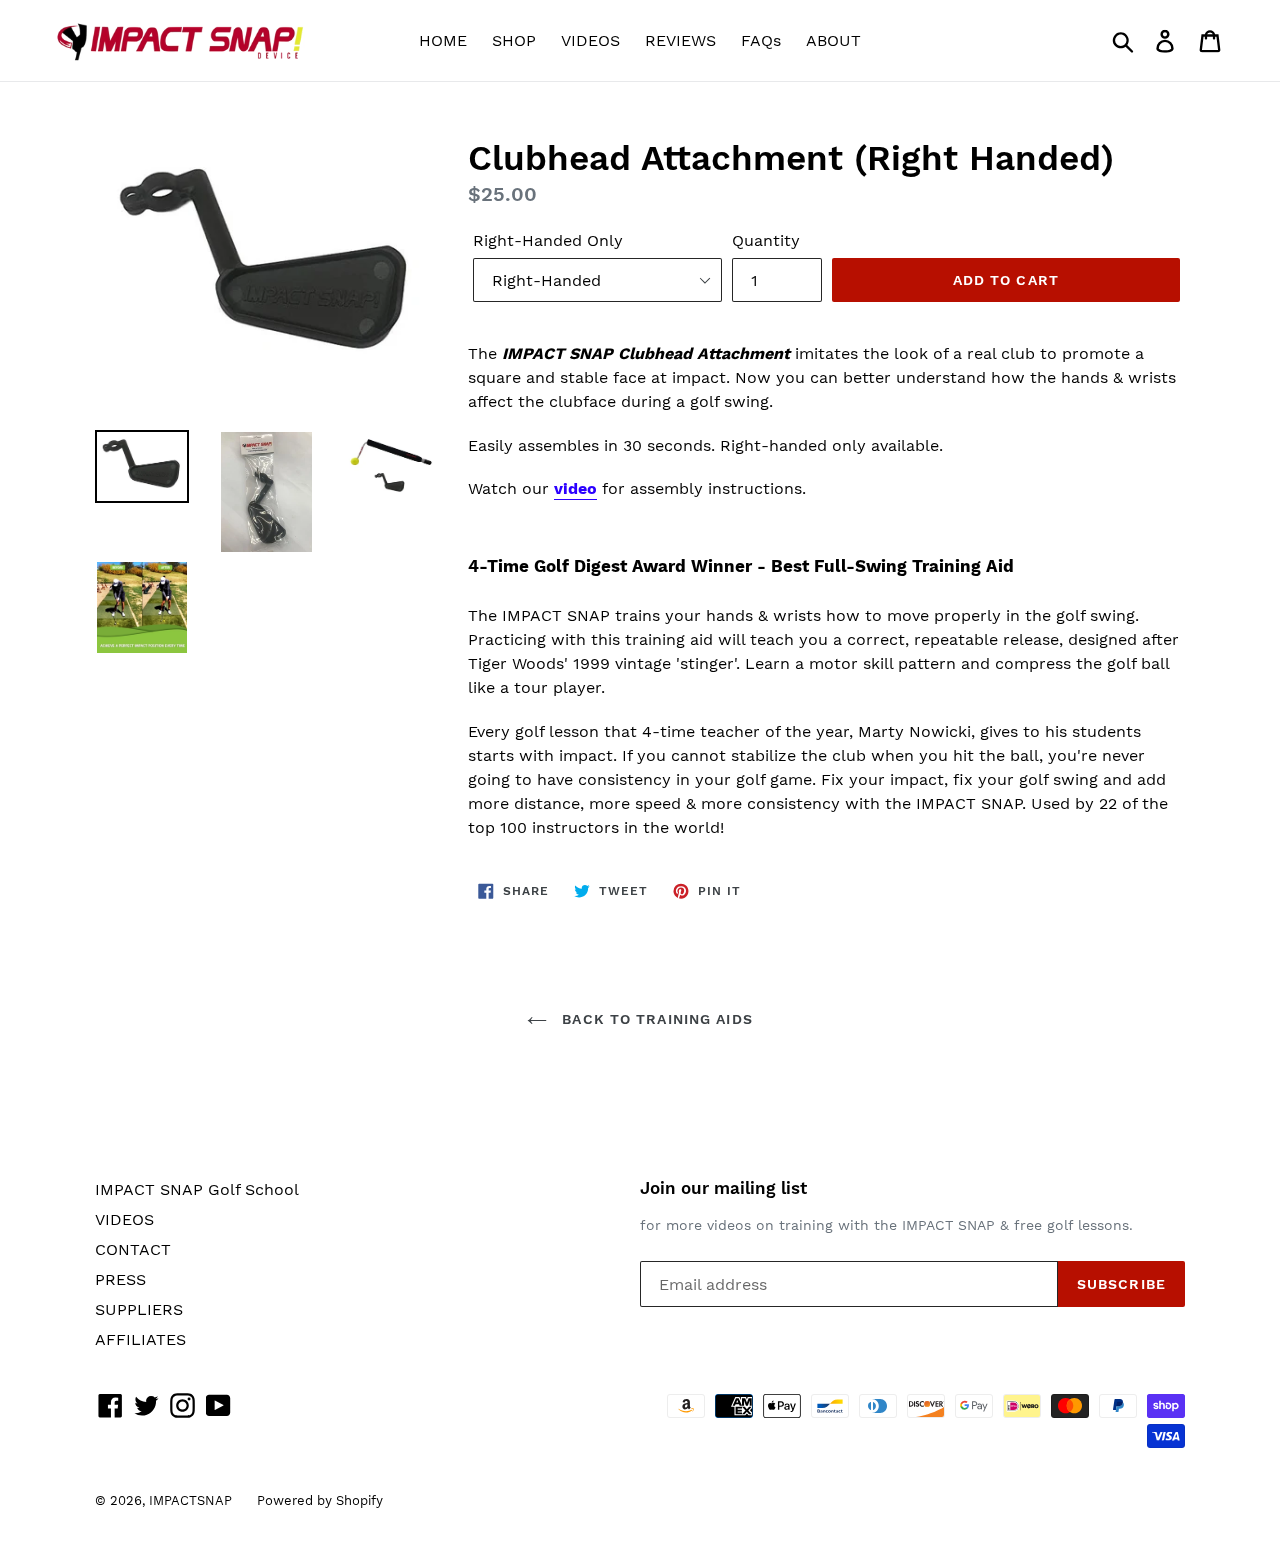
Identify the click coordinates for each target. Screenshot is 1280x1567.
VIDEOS (590, 40)
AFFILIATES (140, 1339)
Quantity (766, 240)
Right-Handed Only (548, 240)
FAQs (761, 40)
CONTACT (133, 1249)
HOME (443, 40)
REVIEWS (680, 40)
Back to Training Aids (655, 1019)
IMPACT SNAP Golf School (197, 1189)
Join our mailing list (723, 1188)
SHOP (514, 40)
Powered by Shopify (320, 1500)
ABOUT (833, 40)
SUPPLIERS (139, 1309)
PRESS (120, 1279)
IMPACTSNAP (190, 1500)
